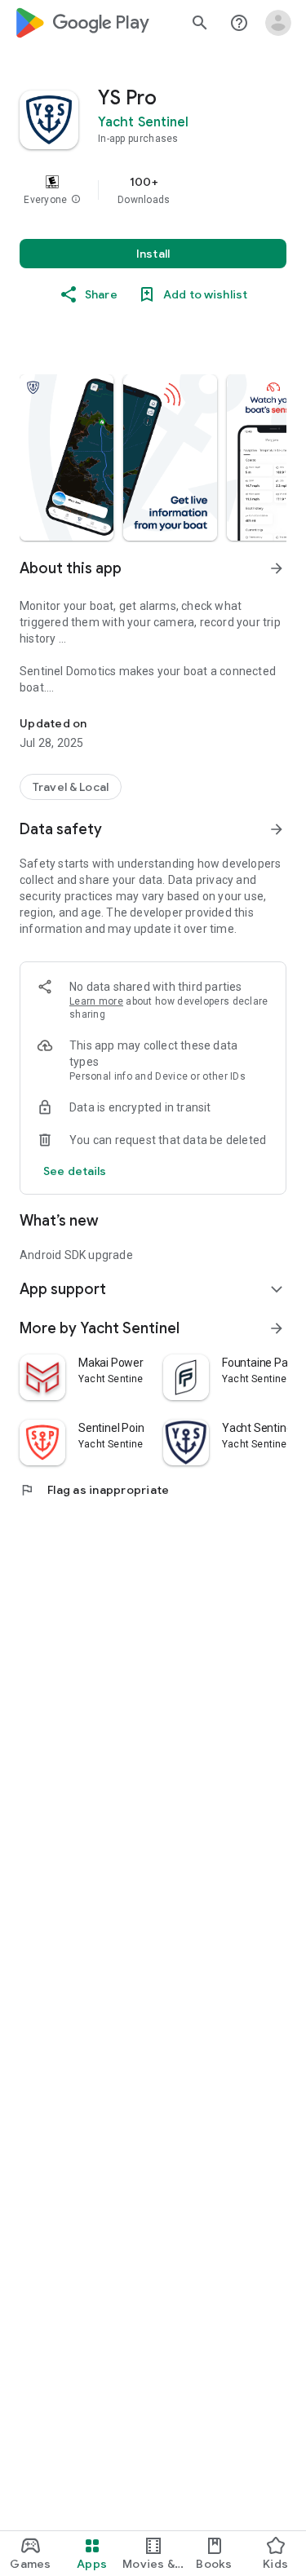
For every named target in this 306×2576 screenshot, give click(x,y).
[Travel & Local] (71, 787)
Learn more (96, 1001)
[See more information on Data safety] (277, 829)
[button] (76, 200)
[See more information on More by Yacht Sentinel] (277, 1328)
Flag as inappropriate (94, 1490)
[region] (153, 190)
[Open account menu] (278, 23)
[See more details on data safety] (75, 1171)
